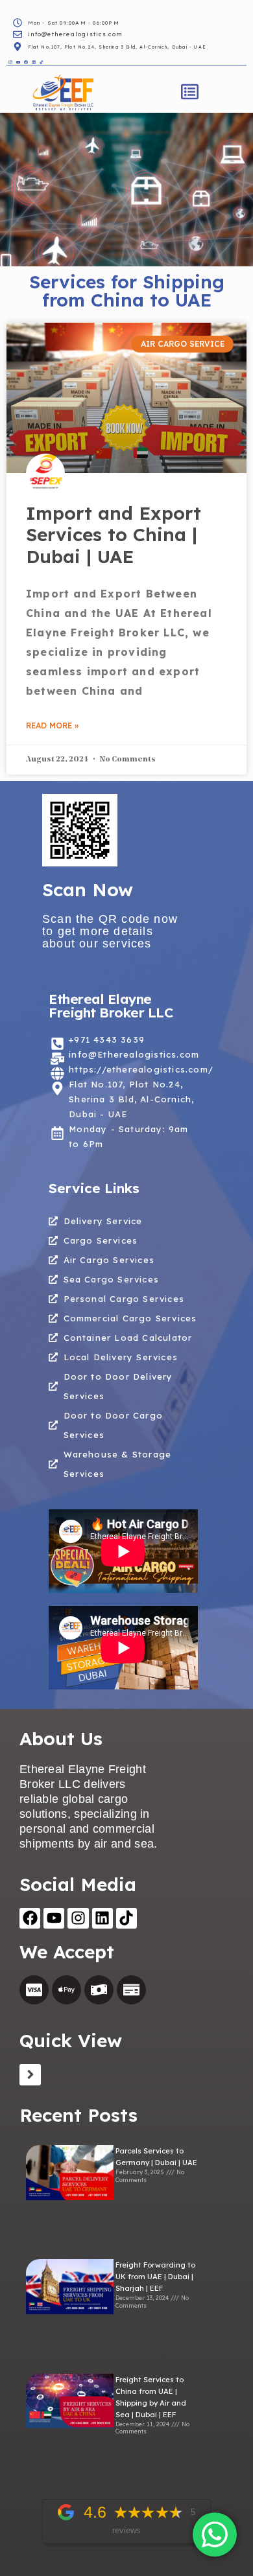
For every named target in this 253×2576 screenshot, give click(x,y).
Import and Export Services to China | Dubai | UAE (114, 535)
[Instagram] (78, 1918)
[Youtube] (54, 1918)
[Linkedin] (102, 1918)
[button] (190, 93)
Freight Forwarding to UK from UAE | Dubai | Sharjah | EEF (155, 2277)
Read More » (52, 725)
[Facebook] (30, 1918)
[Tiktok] (126, 1918)
